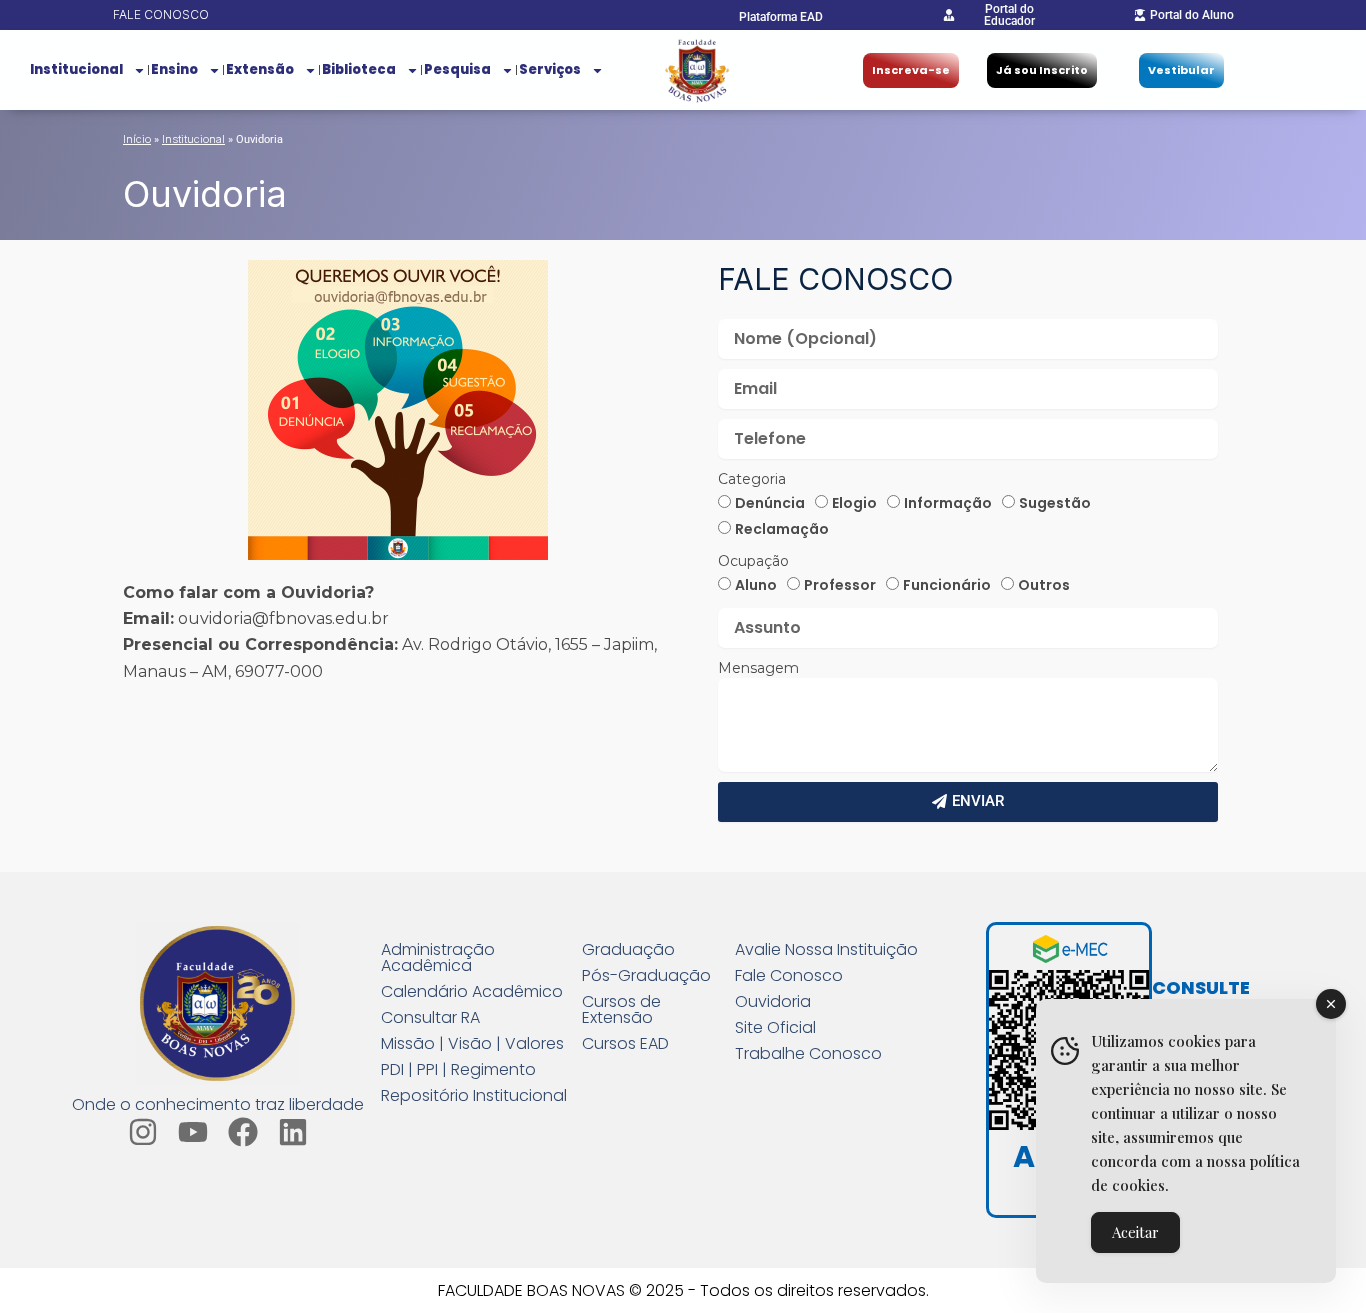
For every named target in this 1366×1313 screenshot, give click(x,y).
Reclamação (782, 529)
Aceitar (1135, 1232)
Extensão (260, 70)
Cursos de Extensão (621, 1010)
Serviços (550, 70)
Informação (948, 503)
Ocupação (753, 561)
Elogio (854, 503)
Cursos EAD (625, 1044)
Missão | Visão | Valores (472, 1044)
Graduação (628, 950)
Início (137, 139)
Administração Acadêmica (438, 958)
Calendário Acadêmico (472, 992)
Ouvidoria (773, 1002)
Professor (840, 585)
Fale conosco (161, 14)
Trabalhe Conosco (808, 1054)
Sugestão (1055, 503)
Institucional (76, 70)
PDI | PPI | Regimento (458, 1070)
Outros (1044, 585)
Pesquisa (457, 70)
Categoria (752, 479)
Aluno (756, 585)
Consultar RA (430, 1018)
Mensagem (758, 668)
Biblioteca (359, 70)
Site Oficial (775, 1028)
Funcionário (947, 585)
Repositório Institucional (474, 1096)
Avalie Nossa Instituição (826, 950)
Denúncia (770, 503)
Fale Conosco (789, 976)
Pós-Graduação (646, 976)
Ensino (174, 70)
